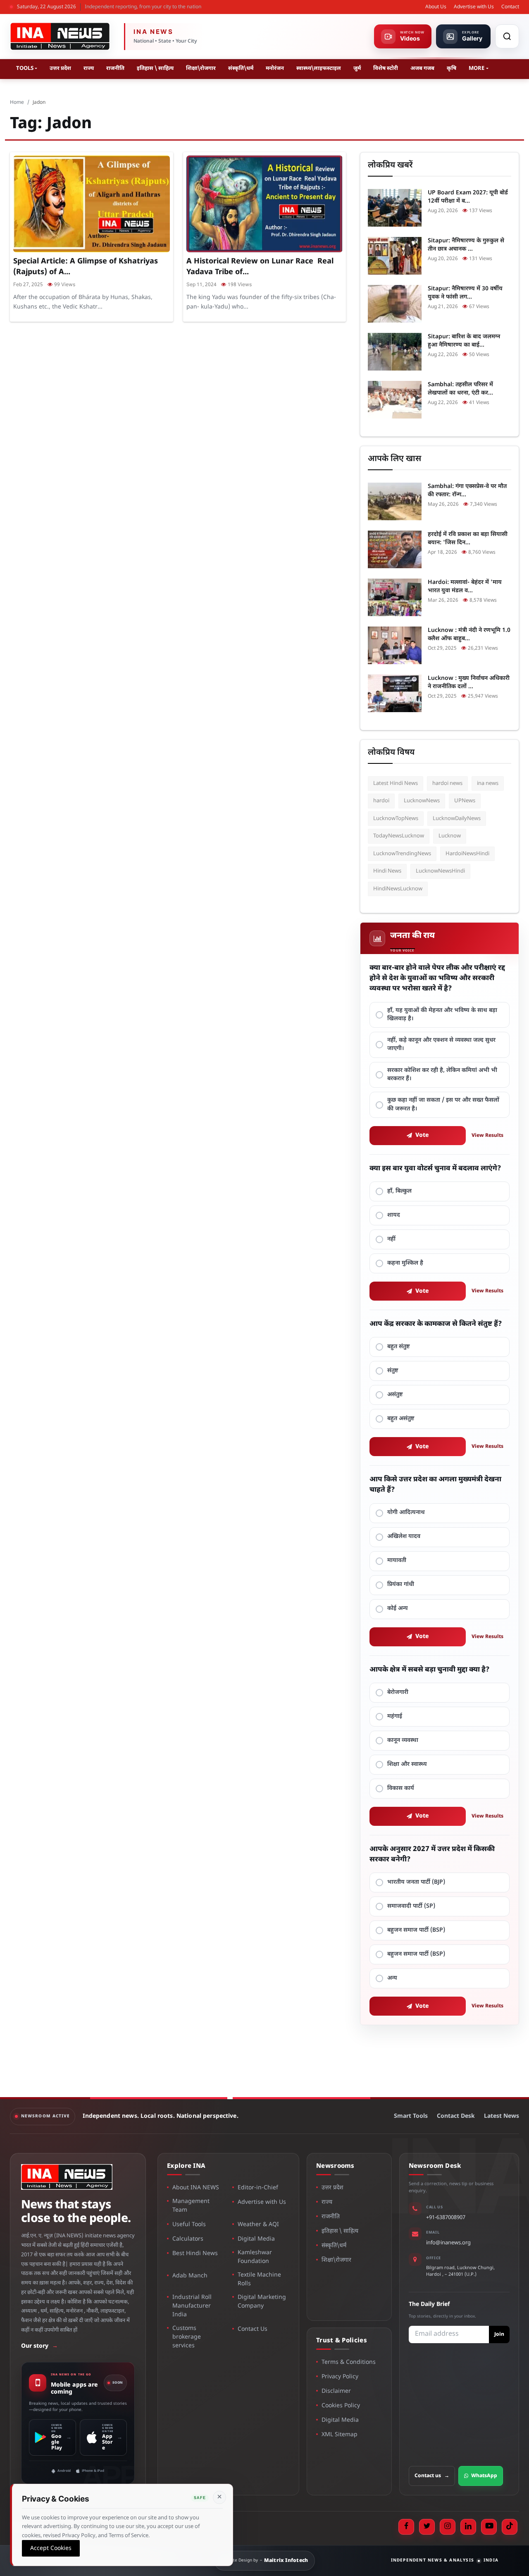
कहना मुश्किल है (405, 1263)
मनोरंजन (275, 68)
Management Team (191, 2206)
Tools (25, 68)
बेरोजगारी (398, 1692)
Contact (510, 7)
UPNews (465, 801)
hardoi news (447, 783)
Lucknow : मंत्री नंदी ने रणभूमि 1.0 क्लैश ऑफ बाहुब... (469, 635)
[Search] (507, 36)
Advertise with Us (474, 7)
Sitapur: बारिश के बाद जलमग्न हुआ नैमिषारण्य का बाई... (464, 341)
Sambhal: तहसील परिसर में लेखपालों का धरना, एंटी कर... (460, 389)
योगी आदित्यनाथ (406, 1513)
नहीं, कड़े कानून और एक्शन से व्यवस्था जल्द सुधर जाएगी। (441, 1044)
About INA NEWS (196, 2188)
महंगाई (395, 1716)
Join (499, 2334)
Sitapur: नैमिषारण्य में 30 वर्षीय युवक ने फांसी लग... (465, 293)
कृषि (452, 68)
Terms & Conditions (349, 2362)
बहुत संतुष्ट (399, 1347)
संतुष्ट (393, 1371)
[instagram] (448, 2527)
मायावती (397, 1561)
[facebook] (406, 2527)
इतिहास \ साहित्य (155, 68)
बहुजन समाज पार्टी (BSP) (416, 1930)
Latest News (502, 2116)
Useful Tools (189, 2225)
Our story (39, 2346)
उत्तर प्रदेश (60, 68)
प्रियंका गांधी (401, 1585)
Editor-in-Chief (258, 2188)
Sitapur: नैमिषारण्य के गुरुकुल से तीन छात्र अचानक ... (466, 245)
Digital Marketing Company (262, 2302)
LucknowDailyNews (457, 819)
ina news (488, 783)
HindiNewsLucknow (398, 889)
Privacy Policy (340, 2377)
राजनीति (115, 68)
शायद (394, 1215)
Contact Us (253, 2329)
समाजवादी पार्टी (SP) (411, 1906)
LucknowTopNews (396, 819)
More (477, 68)
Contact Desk (456, 2116)
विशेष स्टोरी (386, 68)
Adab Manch (190, 2276)
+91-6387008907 (446, 2218)
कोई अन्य (398, 1609)
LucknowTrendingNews (402, 854)
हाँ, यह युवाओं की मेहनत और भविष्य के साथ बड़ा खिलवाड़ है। (442, 1015)
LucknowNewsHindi (440, 871)
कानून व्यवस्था (403, 1740)
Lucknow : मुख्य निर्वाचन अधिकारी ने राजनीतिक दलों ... (469, 683)
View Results (487, 1136)
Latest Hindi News (396, 783)
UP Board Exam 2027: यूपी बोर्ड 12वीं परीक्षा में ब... (468, 197)
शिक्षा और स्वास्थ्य (407, 1764)
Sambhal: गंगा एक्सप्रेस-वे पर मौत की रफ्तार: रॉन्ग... (467, 491)
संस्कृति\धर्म (241, 68)
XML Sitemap (340, 2435)
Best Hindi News (195, 2254)
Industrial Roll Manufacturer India (192, 2306)
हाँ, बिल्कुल (399, 1191)
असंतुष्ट (395, 1395)
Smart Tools (411, 2116)
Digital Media (256, 2239)
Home (17, 103)
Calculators (188, 2239)
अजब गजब (422, 68)
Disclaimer (336, 2391)
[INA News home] (60, 36)
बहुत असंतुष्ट (401, 1419)
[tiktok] (510, 2527)
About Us (436, 7)
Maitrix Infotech (286, 2561)
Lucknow (450, 836)
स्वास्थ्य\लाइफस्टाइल (319, 68)
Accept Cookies (51, 2548)
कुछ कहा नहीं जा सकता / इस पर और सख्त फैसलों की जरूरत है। (443, 1104)
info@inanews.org (448, 2243)
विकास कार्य (401, 1788)
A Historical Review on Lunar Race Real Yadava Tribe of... (260, 267)
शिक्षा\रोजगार (201, 68)
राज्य (89, 68)
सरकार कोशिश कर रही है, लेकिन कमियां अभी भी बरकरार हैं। (442, 1075)
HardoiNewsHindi (467, 854)
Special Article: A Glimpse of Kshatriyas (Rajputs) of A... (86, 267)
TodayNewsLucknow (399, 836)
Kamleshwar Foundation (255, 2257)
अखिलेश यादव (404, 1537)
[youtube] (489, 2527)
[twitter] (427, 2527)
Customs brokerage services (187, 2337)
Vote (422, 1135)
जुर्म (357, 68)
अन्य (392, 1978)
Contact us (432, 2476)
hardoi (381, 801)
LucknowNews (422, 801)
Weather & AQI (258, 2225)
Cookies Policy (341, 2406)
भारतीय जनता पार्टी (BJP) (416, 1882)
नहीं (391, 1239)
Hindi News (387, 871)
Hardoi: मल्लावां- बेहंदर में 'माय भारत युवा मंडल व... (465, 587)
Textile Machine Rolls (259, 2279)
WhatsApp (484, 2476)
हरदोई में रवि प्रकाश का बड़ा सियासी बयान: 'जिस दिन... (468, 539)
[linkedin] (468, 2527)
